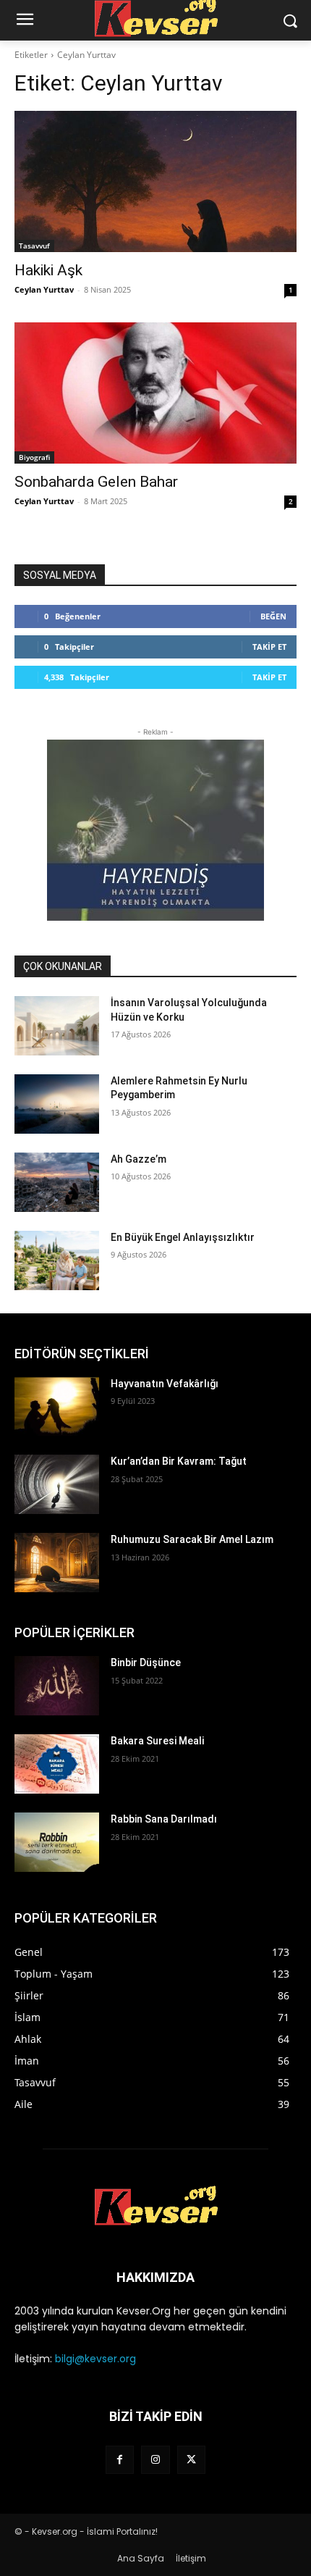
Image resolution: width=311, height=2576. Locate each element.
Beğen (273, 616)
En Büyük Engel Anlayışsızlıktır (183, 1237)
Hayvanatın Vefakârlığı (165, 1384)
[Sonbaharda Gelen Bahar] (155, 393)
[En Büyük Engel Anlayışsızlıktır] (57, 1260)
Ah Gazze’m (139, 1159)
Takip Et (269, 647)
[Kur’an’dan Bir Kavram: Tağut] (57, 1484)
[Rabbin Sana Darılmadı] (57, 1842)
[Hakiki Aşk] (155, 181)
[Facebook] (120, 2460)
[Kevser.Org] (155, 2206)
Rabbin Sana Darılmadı (164, 1819)
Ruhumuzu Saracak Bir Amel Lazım (192, 1539)
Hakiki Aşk (48, 270)
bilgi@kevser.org (95, 2359)
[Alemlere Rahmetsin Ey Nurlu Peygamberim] (57, 1104)
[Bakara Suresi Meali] (57, 1764)
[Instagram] (155, 2460)
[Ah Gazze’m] (57, 1182)
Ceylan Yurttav (44, 289)
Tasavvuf (34, 246)
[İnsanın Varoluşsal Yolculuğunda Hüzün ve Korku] (57, 1026)
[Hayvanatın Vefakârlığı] (57, 1407)
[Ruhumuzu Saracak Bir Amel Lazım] (57, 1563)
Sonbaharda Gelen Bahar (96, 482)
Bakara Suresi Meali (157, 1741)
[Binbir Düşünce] (57, 1686)
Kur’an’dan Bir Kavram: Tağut (179, 1461)
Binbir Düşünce (146, 1663)
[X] (191, 2460)
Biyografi (34, 457)
